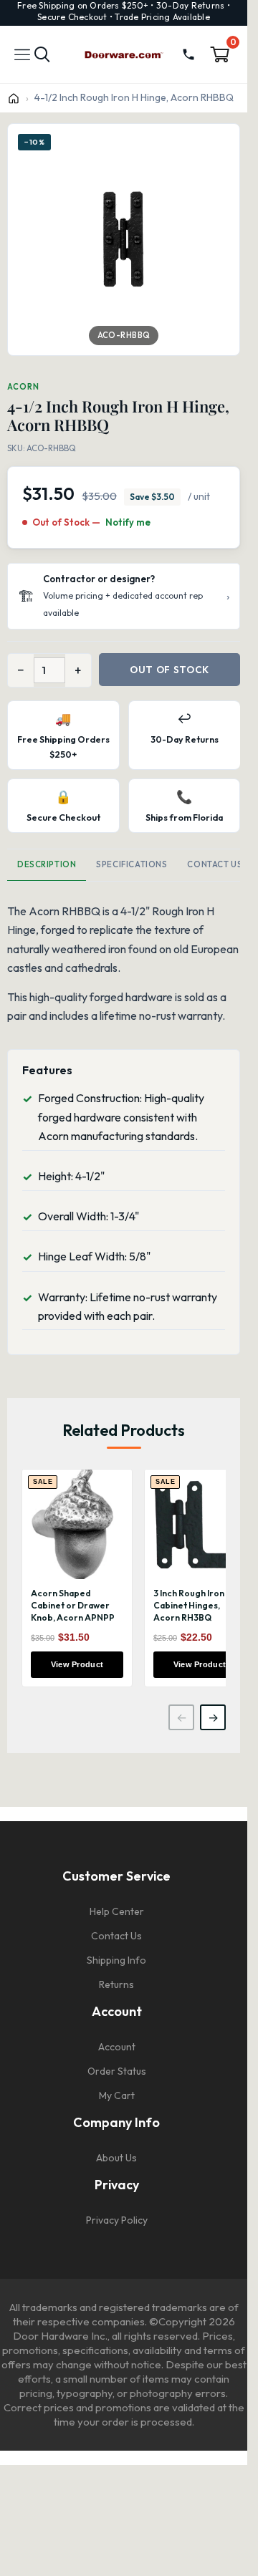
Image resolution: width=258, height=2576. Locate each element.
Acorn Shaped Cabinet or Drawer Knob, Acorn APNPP (73, 1605)
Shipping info (116, 1960)
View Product (77, 1664)
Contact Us (116, 1936)
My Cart (117, 2095)
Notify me (128, 522)
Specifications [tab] (132, 864)
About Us (116, 2158)
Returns (116, 1984)
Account (117, 2047)
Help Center (117, 1911)
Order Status (117, 2071)
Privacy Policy (117, 2220)
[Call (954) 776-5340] (188, 54)
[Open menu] (22, 54)
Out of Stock (169, 670)
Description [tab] (47, 864)
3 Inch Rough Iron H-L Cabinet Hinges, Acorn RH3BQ (197, 1605)
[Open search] (42, 55)
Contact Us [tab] (215, 864)
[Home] (14, 98)
